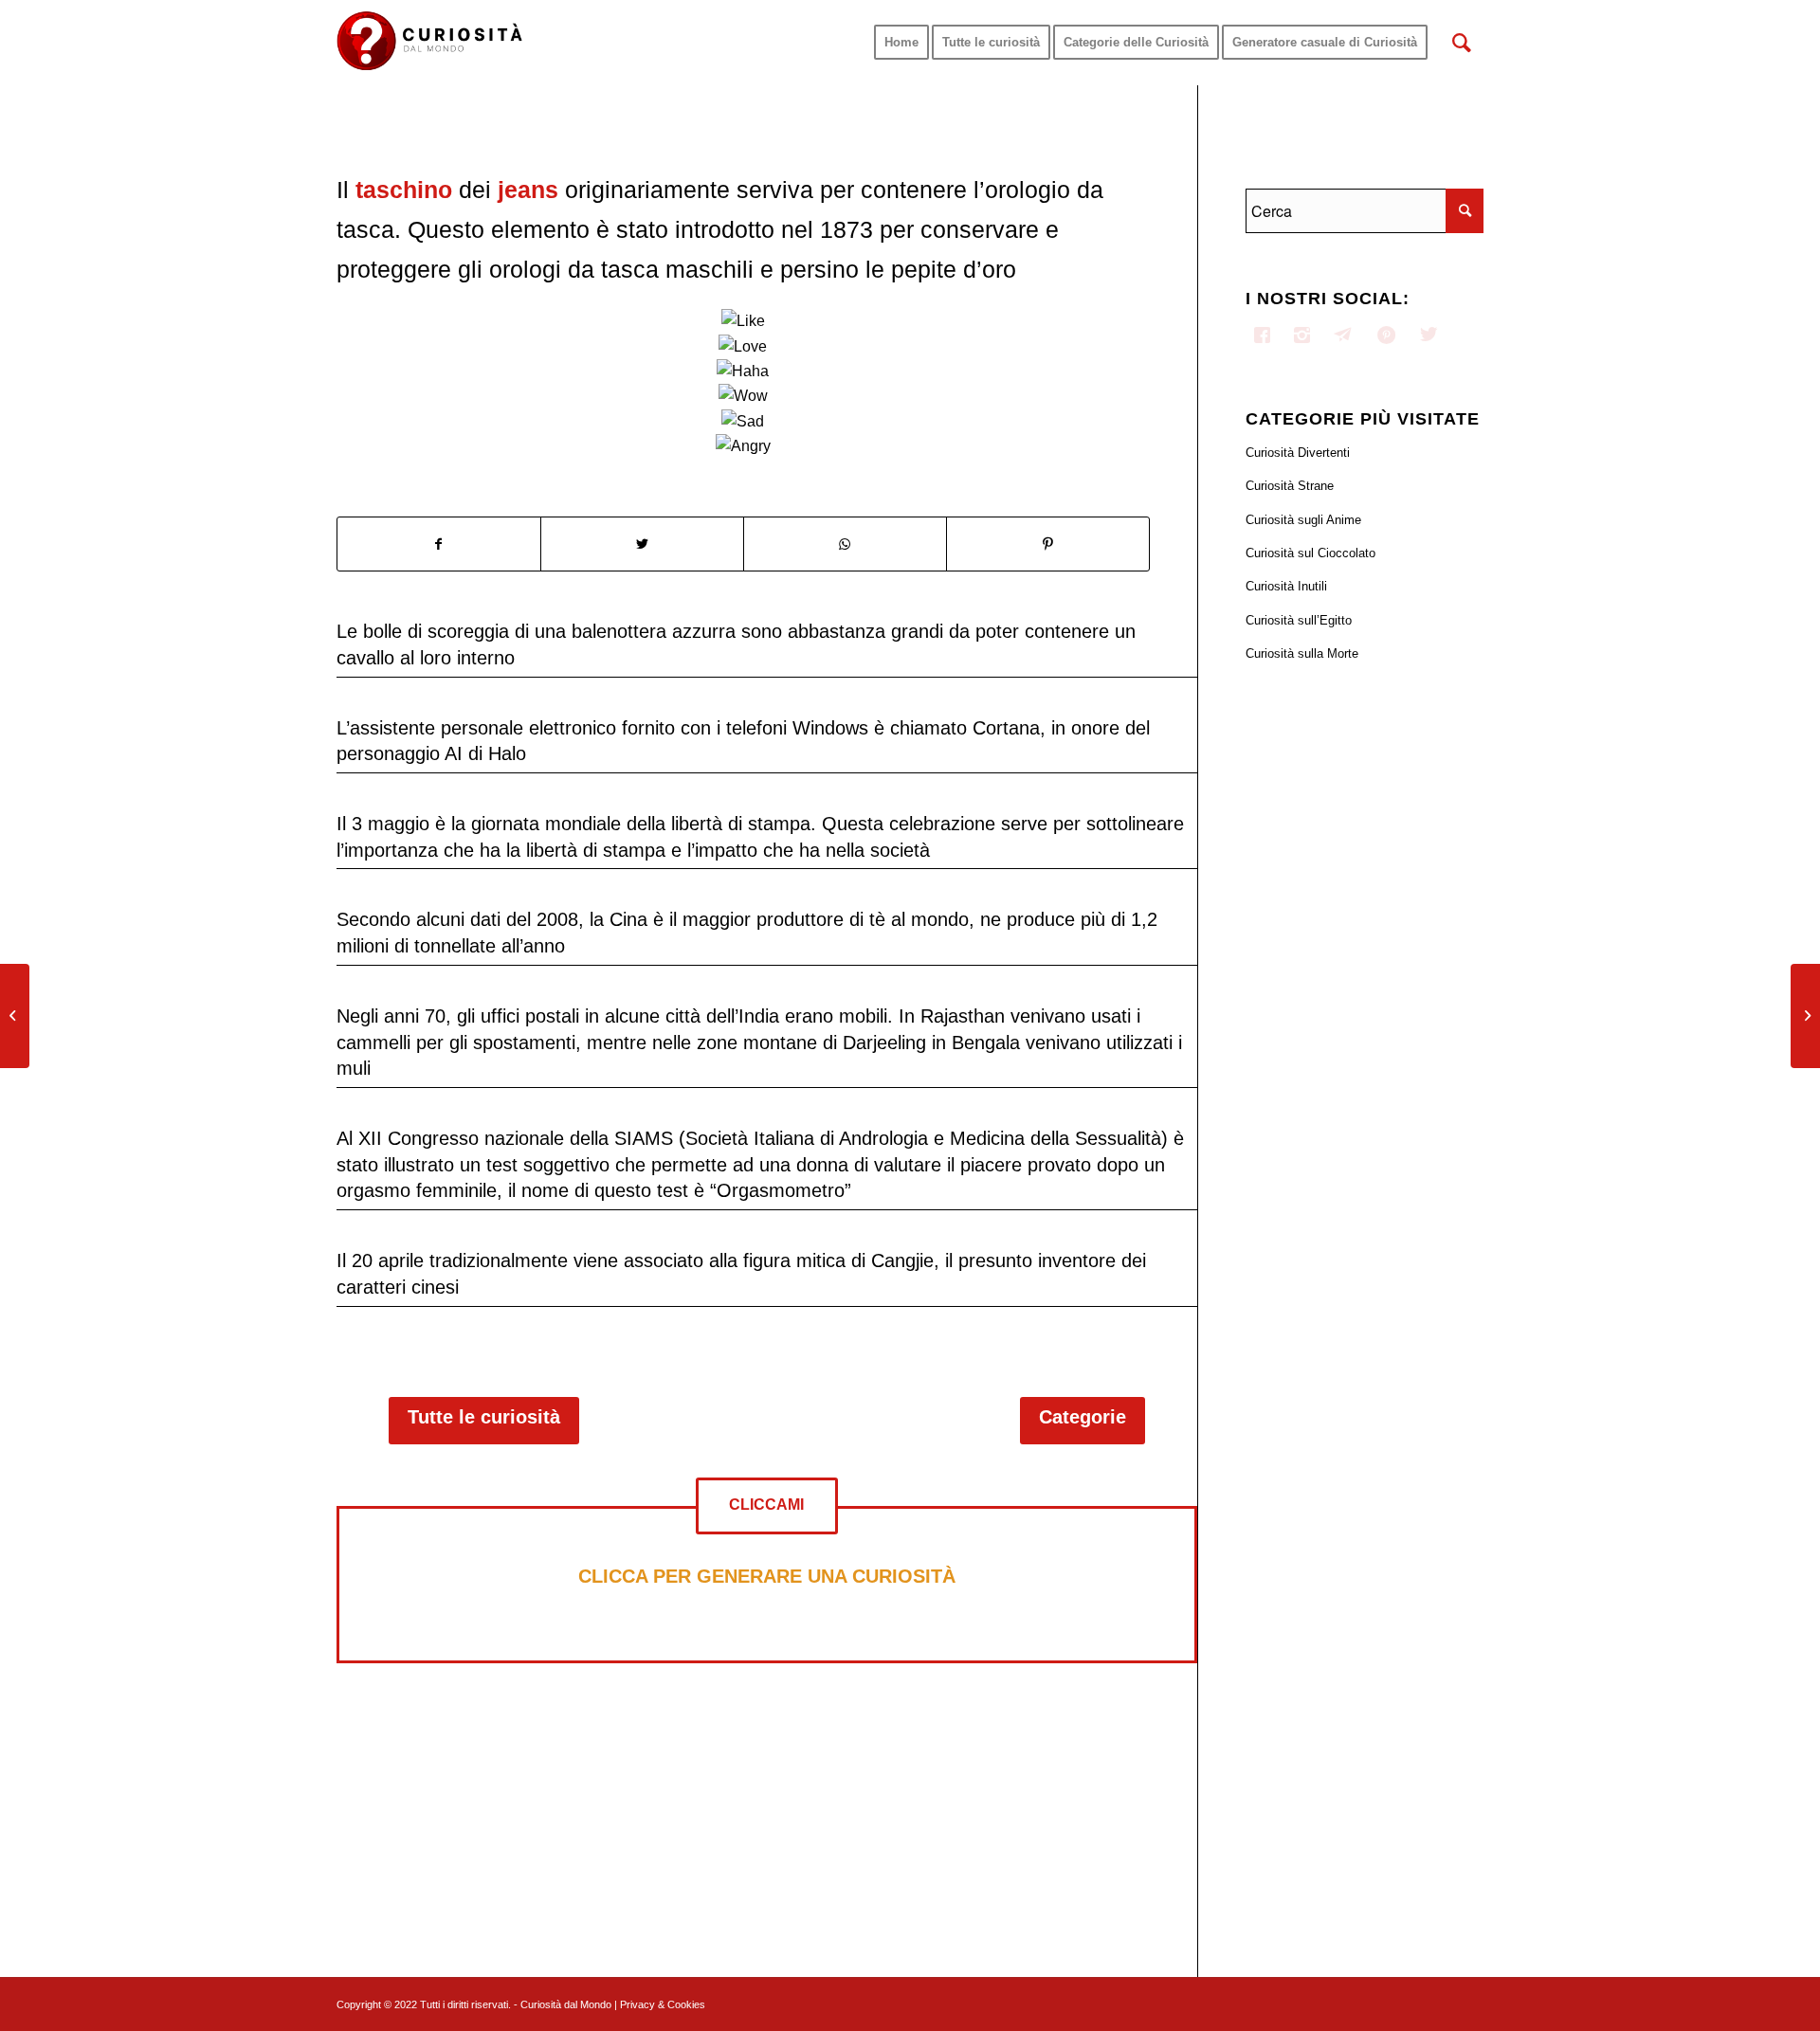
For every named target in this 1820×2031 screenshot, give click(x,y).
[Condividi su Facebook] (439, 544)
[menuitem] (901, 43)
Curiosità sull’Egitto (1299, 620)
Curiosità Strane (1290, 486)
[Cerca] (1462, 43)
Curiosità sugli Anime (1303, 520)
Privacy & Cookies (663, 2004)
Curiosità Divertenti (1298, 453)
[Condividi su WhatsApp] (845, 544)
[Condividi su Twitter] (642, 544)
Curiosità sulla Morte (1302, 653)
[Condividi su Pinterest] (1048, 544)
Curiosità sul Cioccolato (1310, 553)
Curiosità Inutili (1286, 586)
